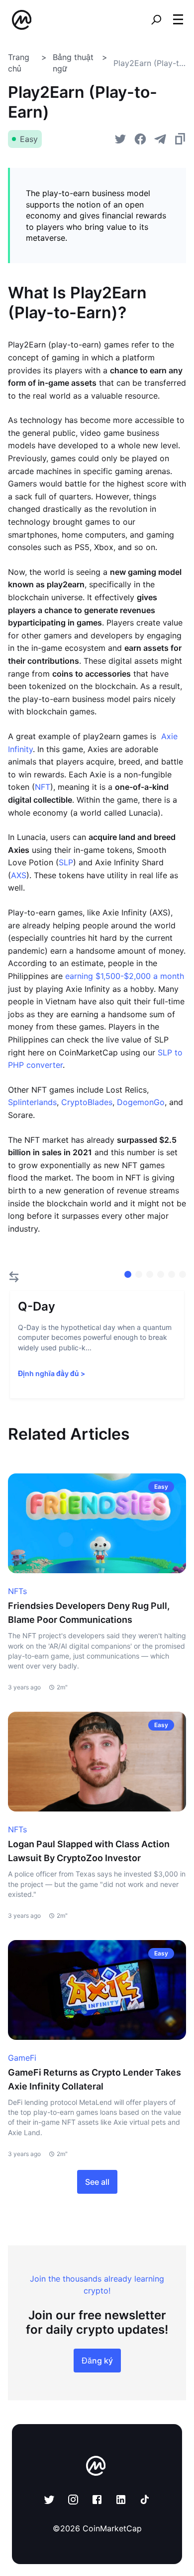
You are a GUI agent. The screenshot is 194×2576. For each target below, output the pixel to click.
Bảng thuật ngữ (73, 63)
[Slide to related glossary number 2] (150, 1274)
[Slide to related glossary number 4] (172, 1274)
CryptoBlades (87, 1102)
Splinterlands (32, 1102)
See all (97, 2182)
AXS (19, 875)
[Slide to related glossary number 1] (139, 1274)
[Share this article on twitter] (120, 139)
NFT (43, 787)
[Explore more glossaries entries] (14, 1277)
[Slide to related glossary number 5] (183, 1274)
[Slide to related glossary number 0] (128, 1274)
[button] (178, 19)
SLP (66, 862)
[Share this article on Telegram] (160, 139)
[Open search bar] (156, 20)
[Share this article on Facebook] (140, 139)
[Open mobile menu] (178, 20)
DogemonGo (141, 1102)
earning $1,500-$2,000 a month (125, 976)
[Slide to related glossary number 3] (161, 1274)
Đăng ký (97, 2361)
